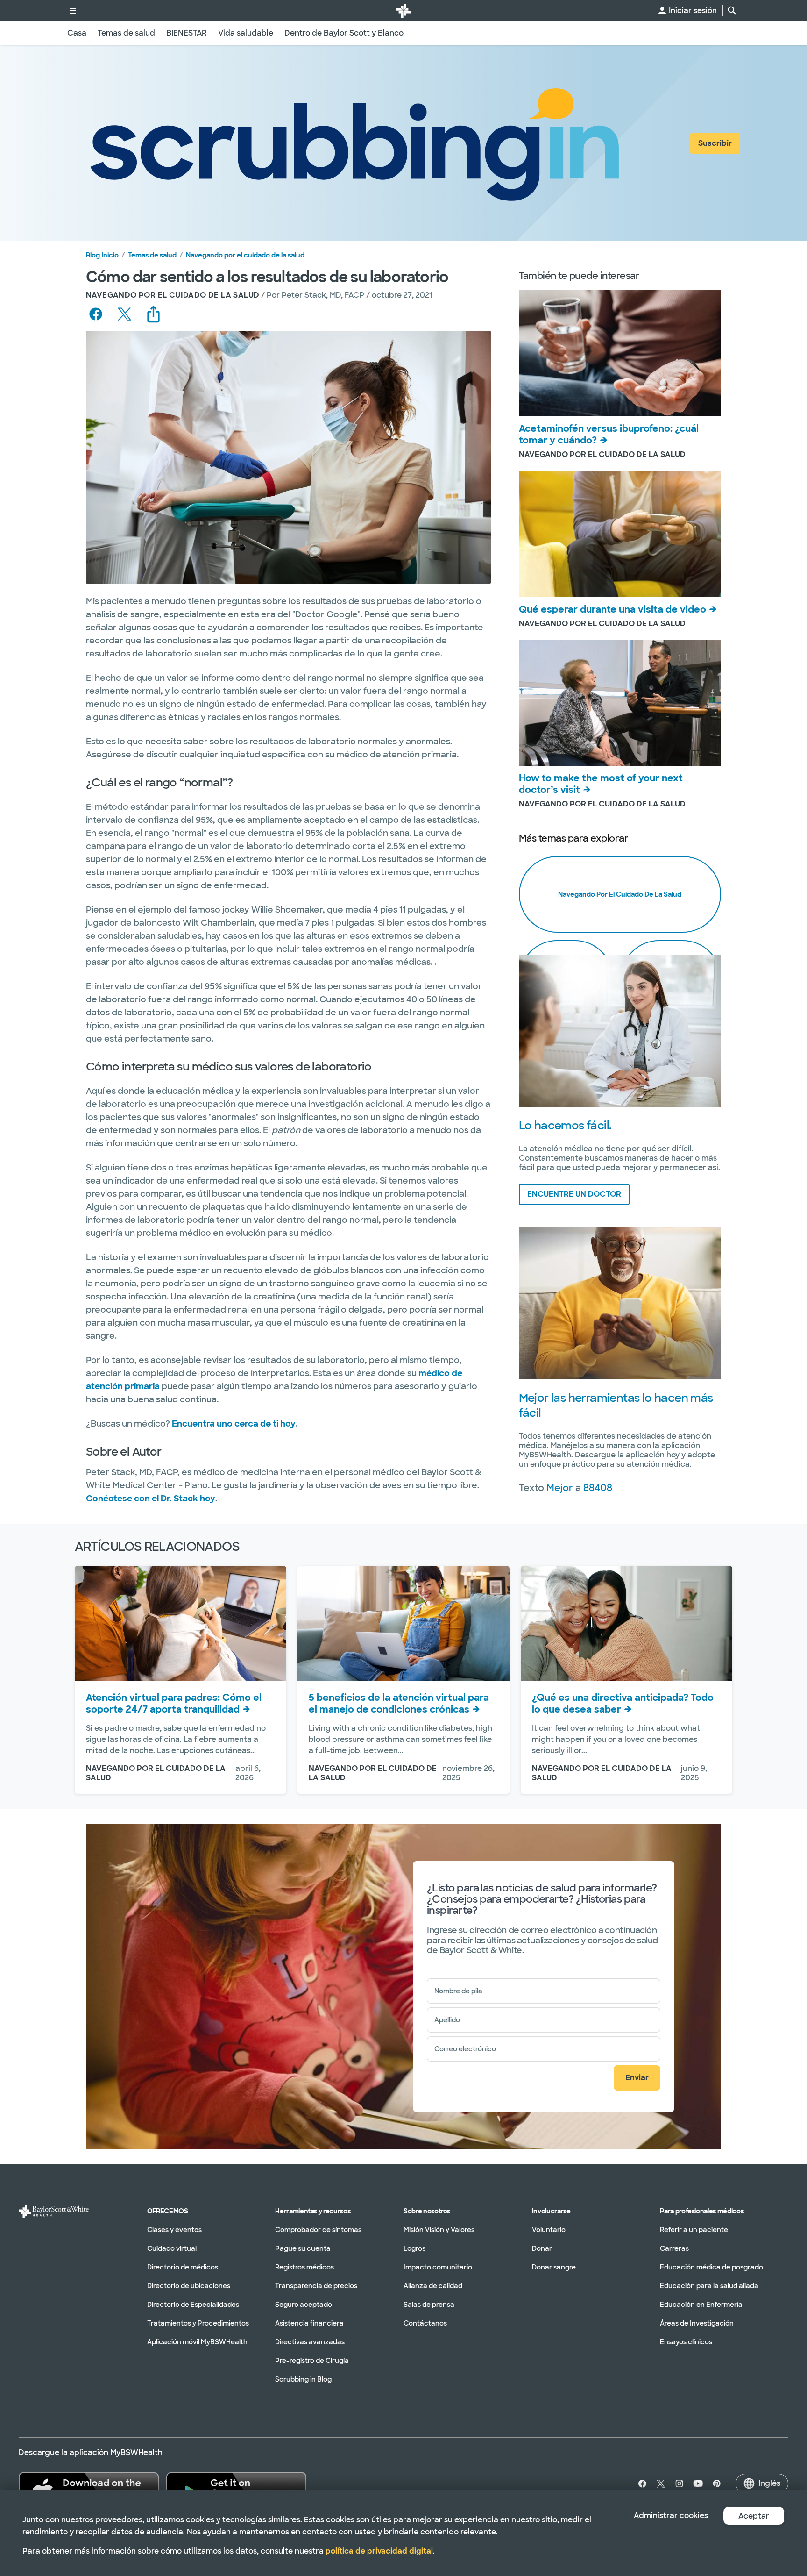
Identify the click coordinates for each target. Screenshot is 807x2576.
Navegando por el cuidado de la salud (245, 255)
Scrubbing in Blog (303, 2379)
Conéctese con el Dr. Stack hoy (151, 1499)
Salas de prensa (429, 2305)
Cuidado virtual (172, 2248)
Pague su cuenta (303, 2248)
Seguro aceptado (304, 2305)
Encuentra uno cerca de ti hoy (234, 1424)
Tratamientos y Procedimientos (198, 2323)
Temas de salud (152, 255)
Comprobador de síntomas (318, 2230)
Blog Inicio (102, 255)
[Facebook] (640, 2483)
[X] (661, 2483)
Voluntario (549, 2230)
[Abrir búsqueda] (732, 11)
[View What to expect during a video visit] (620, 534)
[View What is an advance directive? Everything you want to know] (626, 1623)
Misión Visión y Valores (439, 2230)
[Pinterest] (717, 2483)
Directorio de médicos (183, 2267)
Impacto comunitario (438, 2267)
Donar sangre (554, 2267)
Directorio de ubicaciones (189, 2286)
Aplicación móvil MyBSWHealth (197, 2342)
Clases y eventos (174, 2230)
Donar (542, 2248)
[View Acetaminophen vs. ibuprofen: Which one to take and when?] (620, 353)
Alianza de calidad (433, 2286)
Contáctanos (425, 2323)
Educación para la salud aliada (709, 2286)
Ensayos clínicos (686, 2342)
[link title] (403, 11)
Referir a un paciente (694, 2230)
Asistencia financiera (309, 2323)
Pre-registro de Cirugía (312, 2361)
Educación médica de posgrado (711, 2267)
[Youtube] (698, 2483)
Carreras (674, 2248)
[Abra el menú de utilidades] (73, 11)
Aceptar (754, 2516)
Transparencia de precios (316, 2286)
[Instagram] (680, 2483)
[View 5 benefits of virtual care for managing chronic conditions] (403, 1623)
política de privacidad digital (379, 2551)
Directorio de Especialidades (193, 2305)
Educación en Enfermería (701, 2305)
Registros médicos (304, 2267)
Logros (414, 2248)
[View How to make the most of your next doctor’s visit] (620, 703)
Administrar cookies (671, 2515)
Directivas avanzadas (310, 2342)
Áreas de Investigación (697, 2323)
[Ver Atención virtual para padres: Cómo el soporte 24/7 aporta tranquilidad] (181, 1623)
